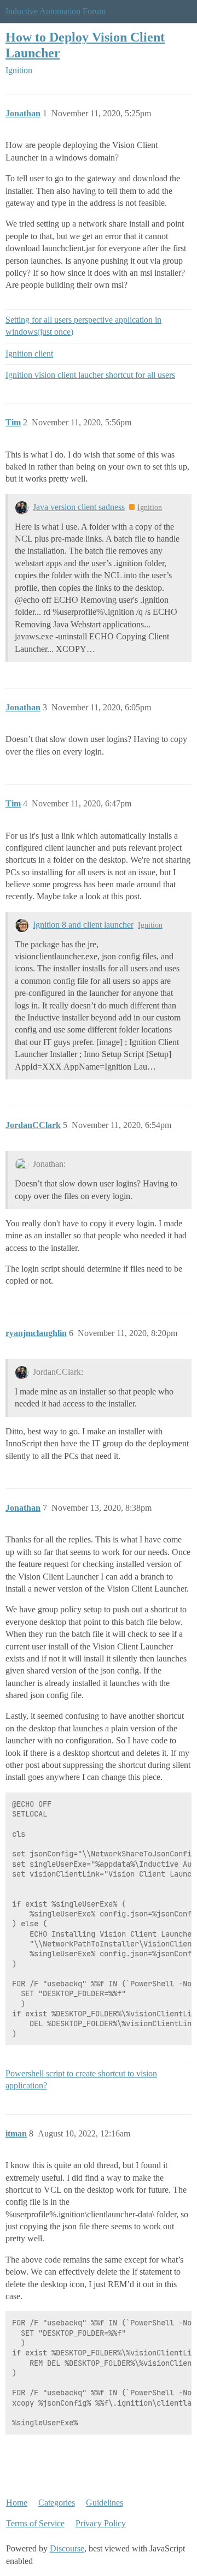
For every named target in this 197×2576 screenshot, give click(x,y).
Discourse (67, 2548)
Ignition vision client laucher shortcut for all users (90, 375)
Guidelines (105, 2503)
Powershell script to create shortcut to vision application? (81, 2079)
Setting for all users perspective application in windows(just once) (83, 326)
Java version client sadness (79, 507)
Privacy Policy (101, 2523)
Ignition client (29, 354)
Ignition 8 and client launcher (83, 925)
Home (17, 2503)
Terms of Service (35, 2523)
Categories (57, 2503)
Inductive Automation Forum (56, 11)
